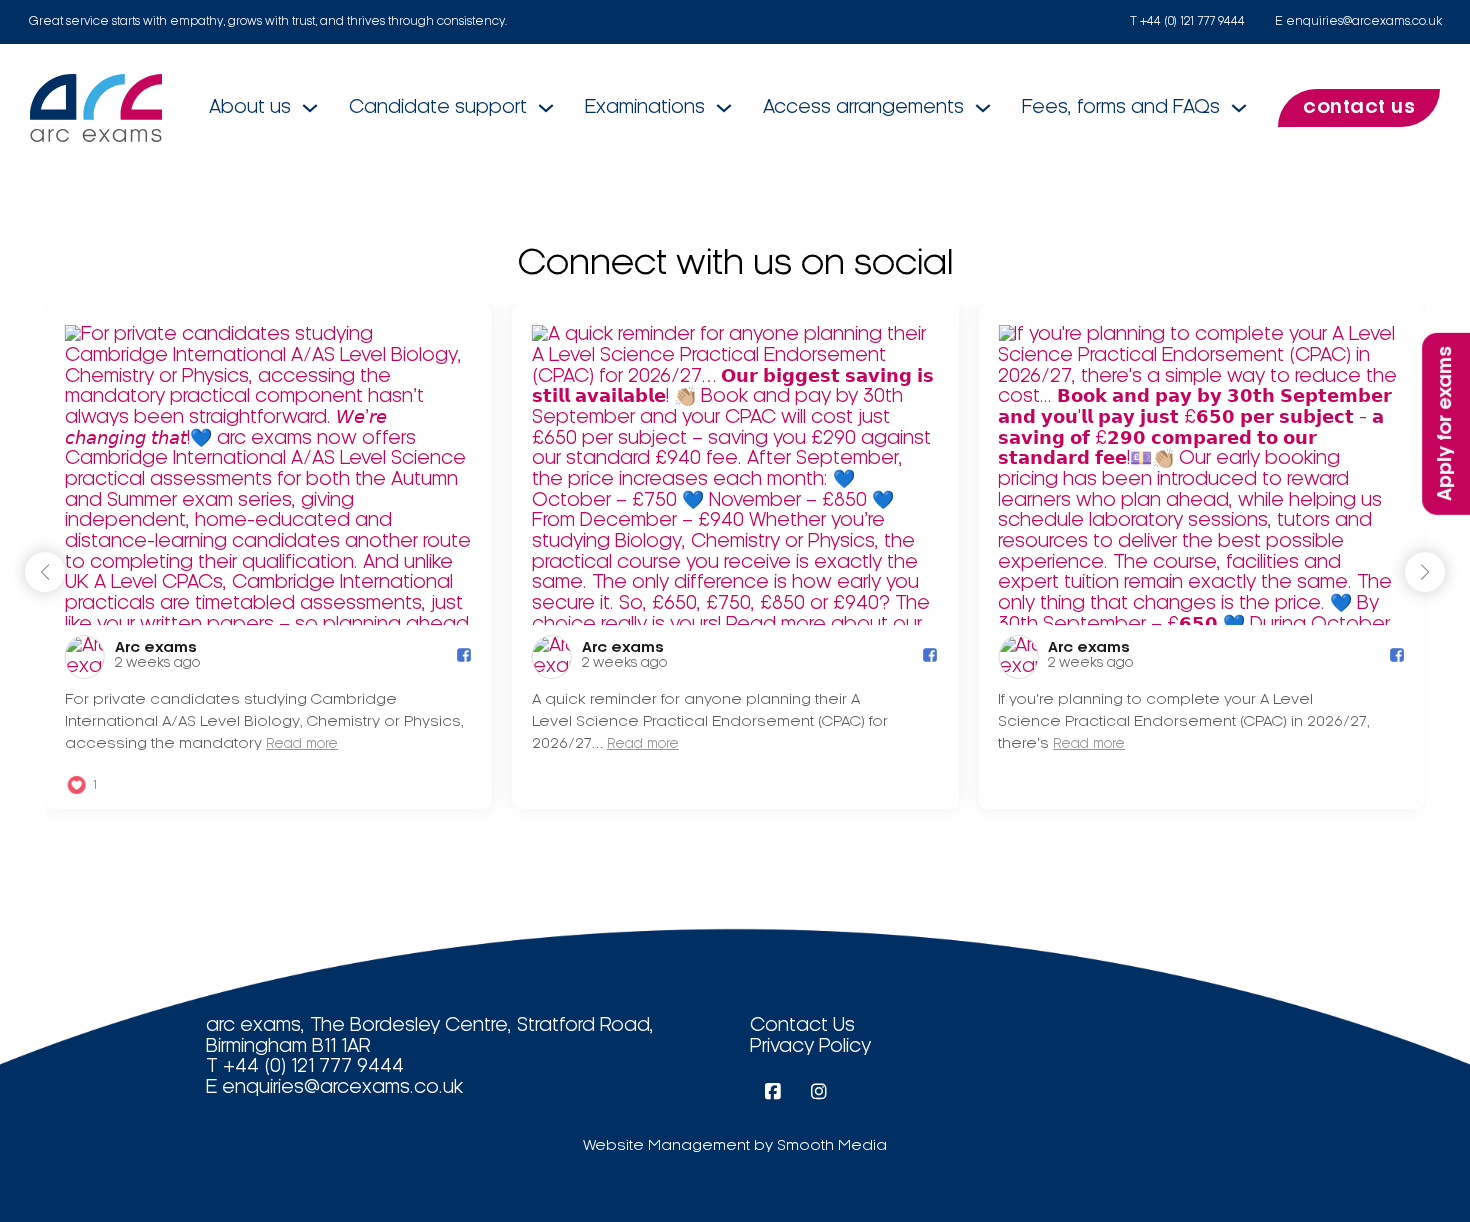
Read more (302, 744)
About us (250, 108)
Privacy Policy (810, 1047)
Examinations (645, 108)
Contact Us (802, 1026)
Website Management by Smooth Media (735, 1146)
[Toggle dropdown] (310, 108)
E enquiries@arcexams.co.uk (1358, 21)
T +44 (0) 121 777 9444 (1187, 21)
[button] (1425, 572)
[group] (268, 557)
